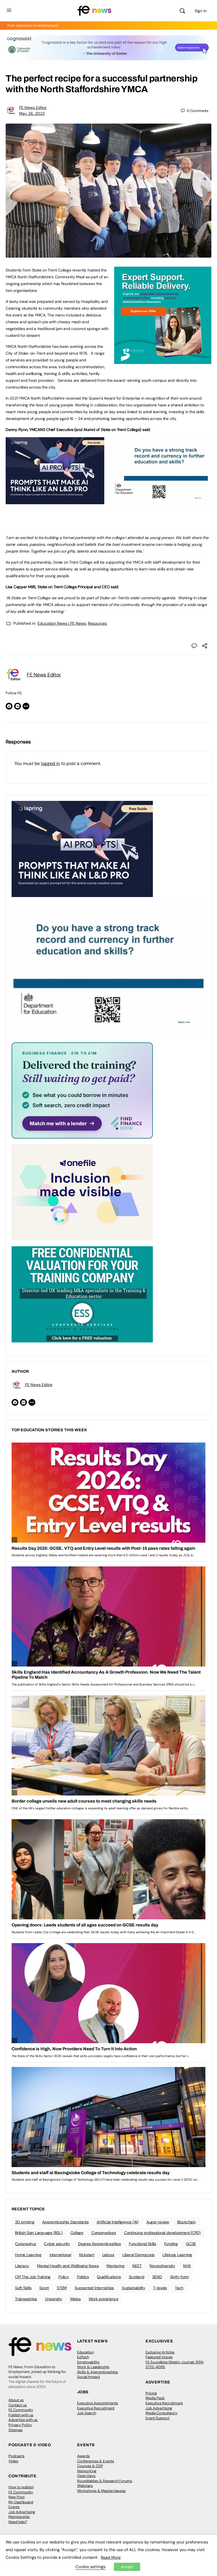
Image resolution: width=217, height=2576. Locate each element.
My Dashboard (21, 2502)
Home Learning (28, 2255)
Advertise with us (23, 2420)
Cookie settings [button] (90, 2567)
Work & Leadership (93, 2367)
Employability (88, 2362)
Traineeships (26, 2299)
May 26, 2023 (32, 113)
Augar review (158, 2222)
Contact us (18, 2405)
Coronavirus (25, 2244)
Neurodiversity (162, 2266)
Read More (111, 2557)
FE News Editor (33, 107)
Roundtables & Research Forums (105, 2481)
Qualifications (109, 2277)
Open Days (86, 2476)
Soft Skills (23, 2288)
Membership (19, 2517)
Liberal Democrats (138, 2255)
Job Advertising (159, 2408)
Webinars (85, 2486)
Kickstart (87, 2255)
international (60, 2255)
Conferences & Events (96, 2461)
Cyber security (57, 2244)
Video (13, 2461)
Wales (75, 2299)
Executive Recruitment (96, 2408)
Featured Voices (159, 2357)
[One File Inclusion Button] (82, 1192)
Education (85, 2352)
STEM (62, 2288)
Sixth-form (180, 2277)
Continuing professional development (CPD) (162, 2233)
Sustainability (134, 2288)
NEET (137, 2266)
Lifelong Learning (177, 2255)
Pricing (151, 2393)
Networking (87, 2471)
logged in (50, 763)
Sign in (201, 11)
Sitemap (16, 2430)
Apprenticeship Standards (65, 2222)
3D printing (25, 2222)
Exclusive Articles (160, 2352)
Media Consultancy (161, 2413)
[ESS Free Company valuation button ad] (82, 1294)
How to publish (21, 2487)
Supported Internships (94, 2288)
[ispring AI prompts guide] (55, 501)
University (54, 2299)
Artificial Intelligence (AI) (118, 2222)
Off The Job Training (33, 2277)
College (77, 2233)
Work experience (104, 2299)
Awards (83, 2456)
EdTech (83, 2357)
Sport (44, 2288)
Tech (179, 2288)
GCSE (191, 2244)
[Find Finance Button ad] (82, 1090)
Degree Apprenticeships (99, 2244)
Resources (97, 623)
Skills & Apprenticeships (98, 2372)
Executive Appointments (98, 2403)
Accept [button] (127, 2567)
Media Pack (155, 2398)
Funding (171, 2244)
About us (16, 2400)
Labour (108, 2255)
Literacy (22, 2266)
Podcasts (17, 2456)
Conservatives (104, 2233)
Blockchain (186, 2222)
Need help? (18, 2522)
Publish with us (21, 2415)
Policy (64, 2277)
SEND (157, 2277)
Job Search (87, 2413)
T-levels (160, 2288)
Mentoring (115, 2266)
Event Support (158, 2418)
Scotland (137, 2277)
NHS (187, 2266)
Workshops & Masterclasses (101, 2491)
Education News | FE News (62, 623)
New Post (17, 2497)
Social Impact (89, 2377)
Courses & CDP (90, 2466)
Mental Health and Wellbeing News (68, 2266)
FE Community (21, 2410)
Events (14, 2507)
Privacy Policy (20, 2425)
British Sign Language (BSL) (39, 2233)
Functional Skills (143, 2244)
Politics (83, 2277)
